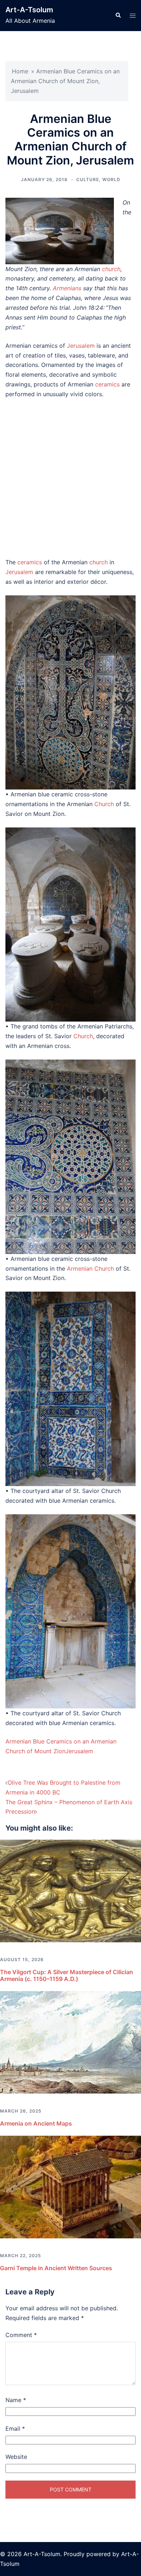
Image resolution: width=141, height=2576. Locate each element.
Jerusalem (81, 346)
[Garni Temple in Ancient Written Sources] (70, 2187)
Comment (21, 2335)
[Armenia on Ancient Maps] (70, 2042)
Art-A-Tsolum (29, 10)
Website (16, 2457)
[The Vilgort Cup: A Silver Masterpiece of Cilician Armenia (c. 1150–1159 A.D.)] (70, 1890)
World (111, 179)
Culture (88, 179)
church (111, 269)
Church (104, 804)
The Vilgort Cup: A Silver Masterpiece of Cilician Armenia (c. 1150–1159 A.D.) (67, 1975)
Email (15, 2429)
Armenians (67, 288)
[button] (118, 16)
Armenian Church (90, 1268)
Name (16, 2400)
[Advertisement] (70, 478)
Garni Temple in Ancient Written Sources (56, 2268)
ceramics (107, 384)
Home (20, 71)
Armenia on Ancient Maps (36, 2123)
